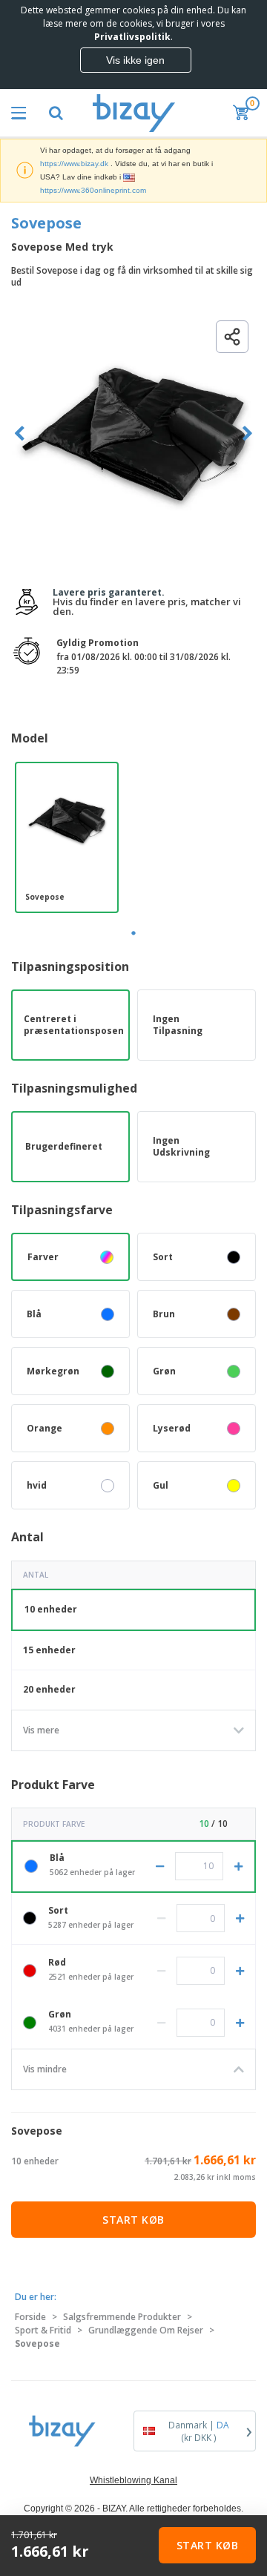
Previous (20, 434)
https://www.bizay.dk (74, 164)
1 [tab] (133, 933)
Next (247, 434)
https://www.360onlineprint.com (93, 190)
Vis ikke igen (135, 60)
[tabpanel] (67, 837)
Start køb (133, 2220)
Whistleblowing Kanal (133, 2480)
